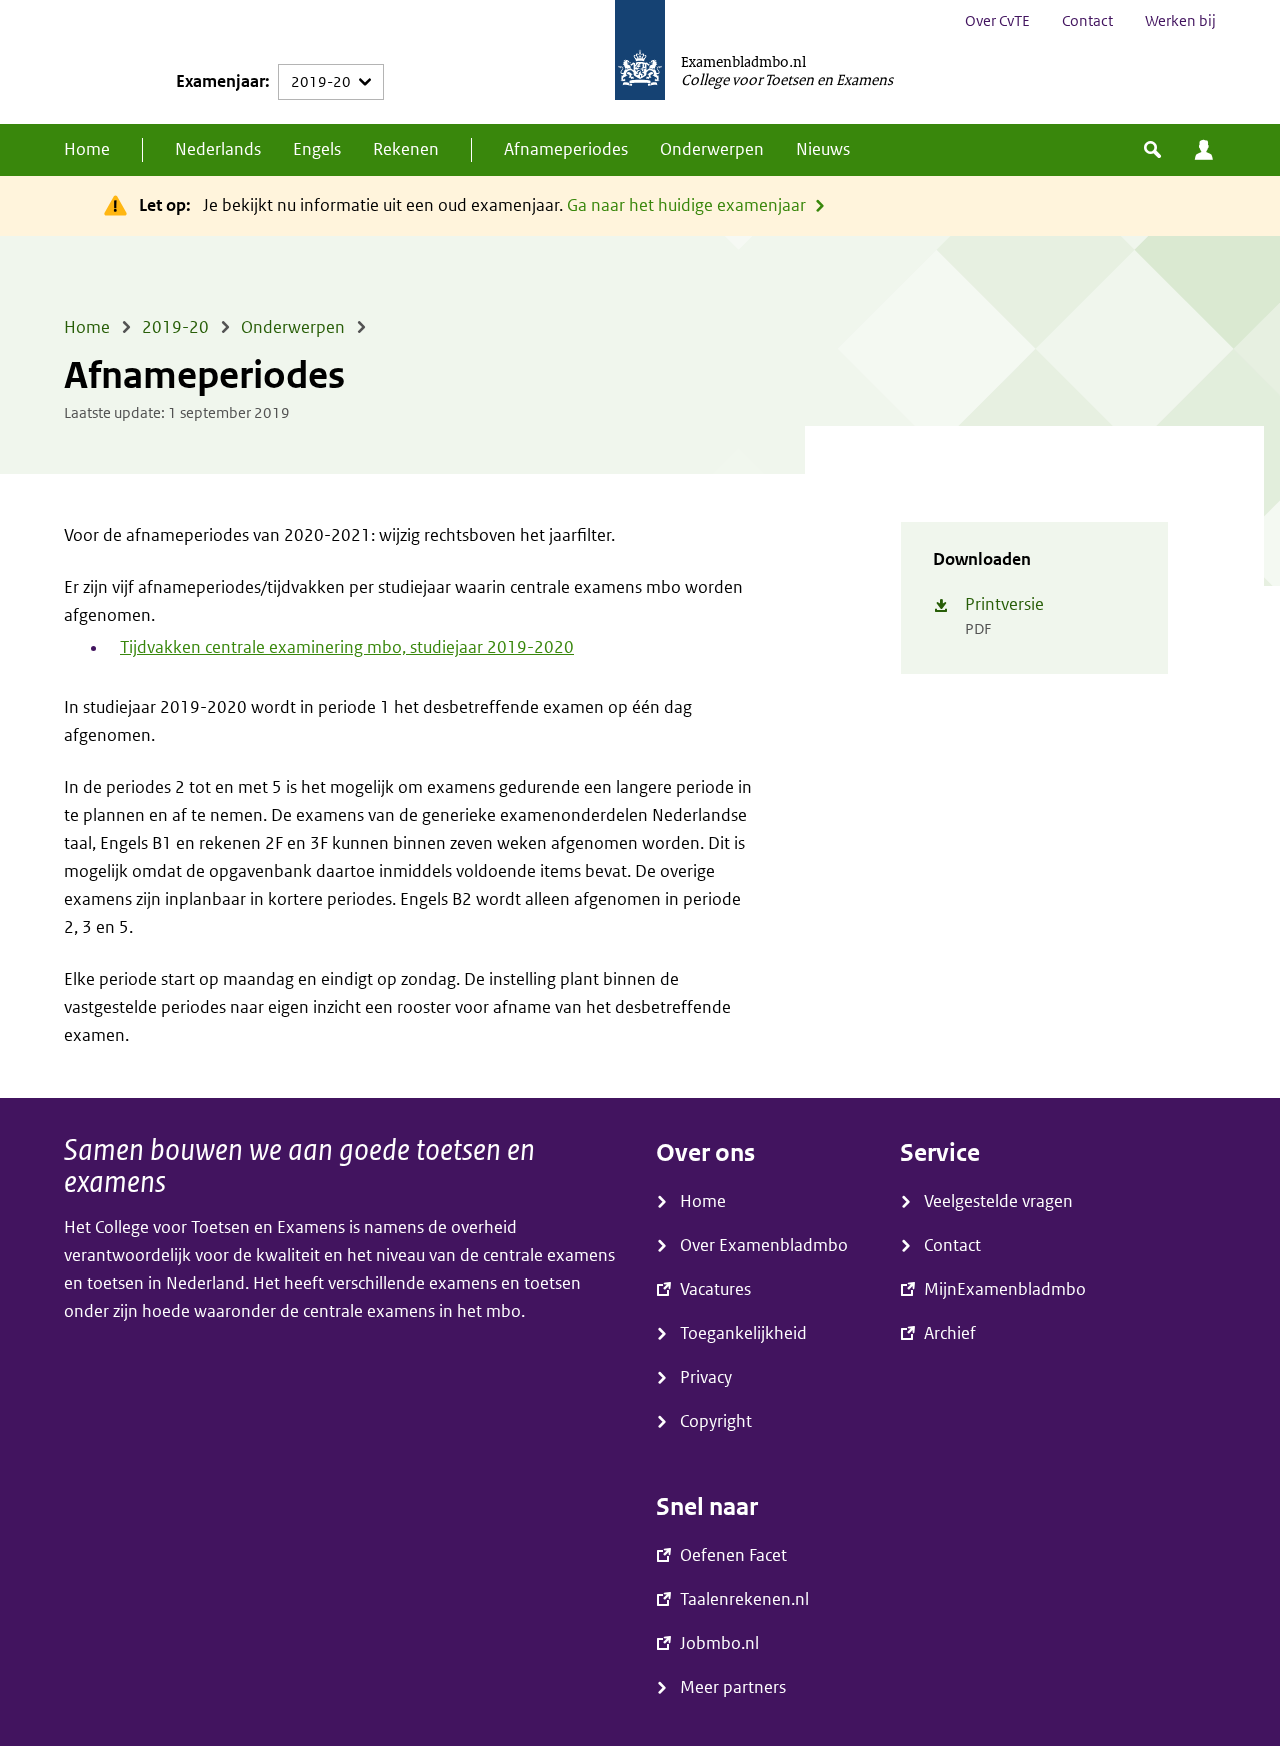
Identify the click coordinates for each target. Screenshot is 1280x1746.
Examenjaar (220, 81)
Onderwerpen (712, 149)
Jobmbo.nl (719, 1643)
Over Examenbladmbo (764, 1245)
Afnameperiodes (566, 149)
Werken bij (1180, 21)
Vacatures (715, 1289)
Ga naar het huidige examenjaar (686, 205)
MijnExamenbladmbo (1204, 150)
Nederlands (218, 149)
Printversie (1004, 604)
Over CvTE (997, 21)
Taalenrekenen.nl (744, 1599)
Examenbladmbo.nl (743, 61)
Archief (950, 1333)
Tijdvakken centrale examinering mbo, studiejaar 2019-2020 (347, 647)
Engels (317, 149)
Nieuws (823, 149)
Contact (1087, 21)
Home (87, 149)
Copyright (716, 1421)
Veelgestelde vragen (998, 1201)
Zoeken (1152, 150)
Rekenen (406, 149)
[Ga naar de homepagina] (640, 62)
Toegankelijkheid (743, 1333)
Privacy (706, 1377)
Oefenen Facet (733, 1555)
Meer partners (733, 1687)
